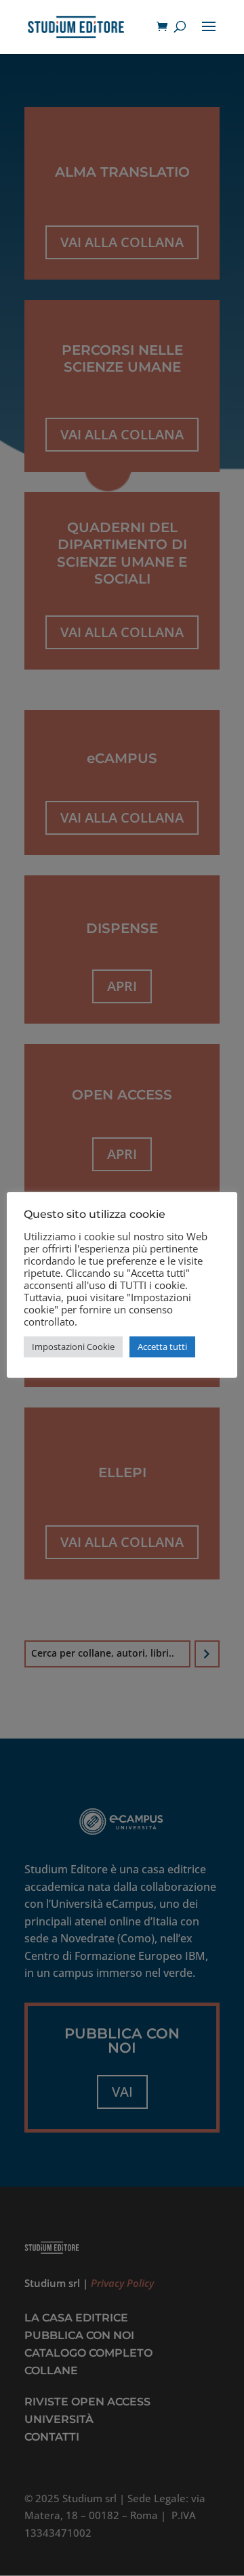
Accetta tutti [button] (162, 1347)
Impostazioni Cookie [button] (73, 1347)
